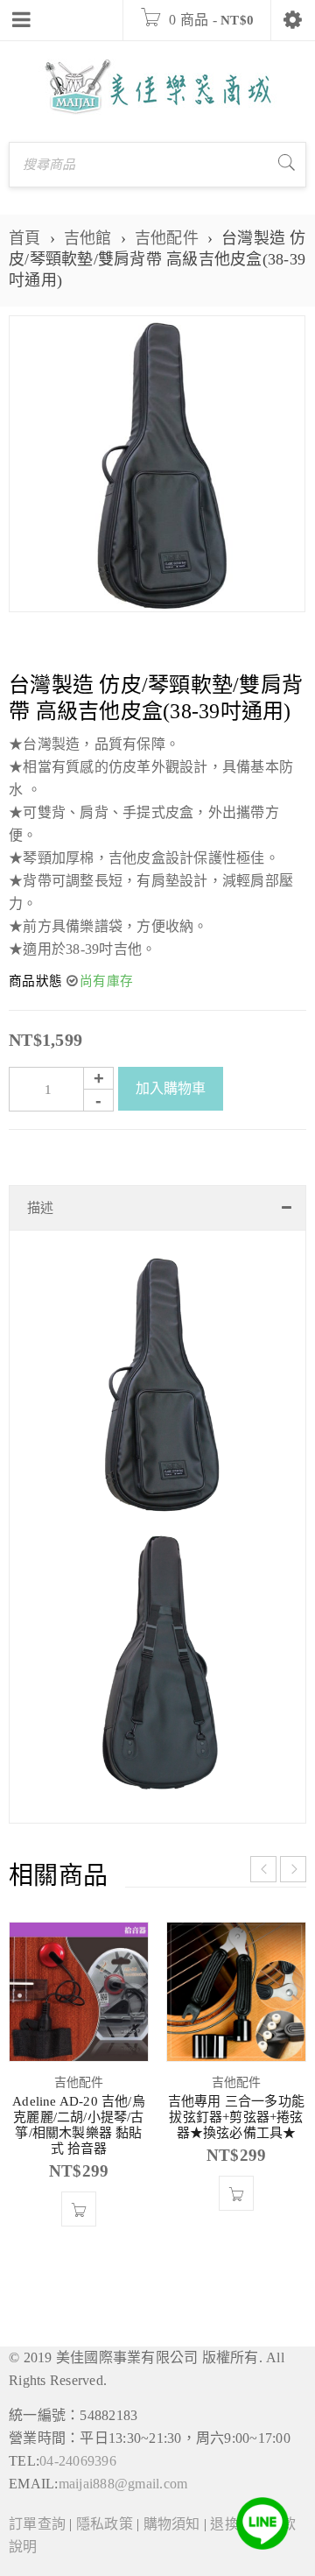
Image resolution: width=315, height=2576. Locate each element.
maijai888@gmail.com (123, 2484)
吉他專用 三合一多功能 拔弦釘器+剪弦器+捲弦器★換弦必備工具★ (236, 2117)
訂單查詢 (37, 2524)
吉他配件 (167, 238)
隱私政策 (105, 2524)
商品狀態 (35, 981)
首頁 (25, 238)
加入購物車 (171, 1088)
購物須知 (172, 2524)
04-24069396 (78, 2461)
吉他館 (88, 238)
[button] (79, 2209)
